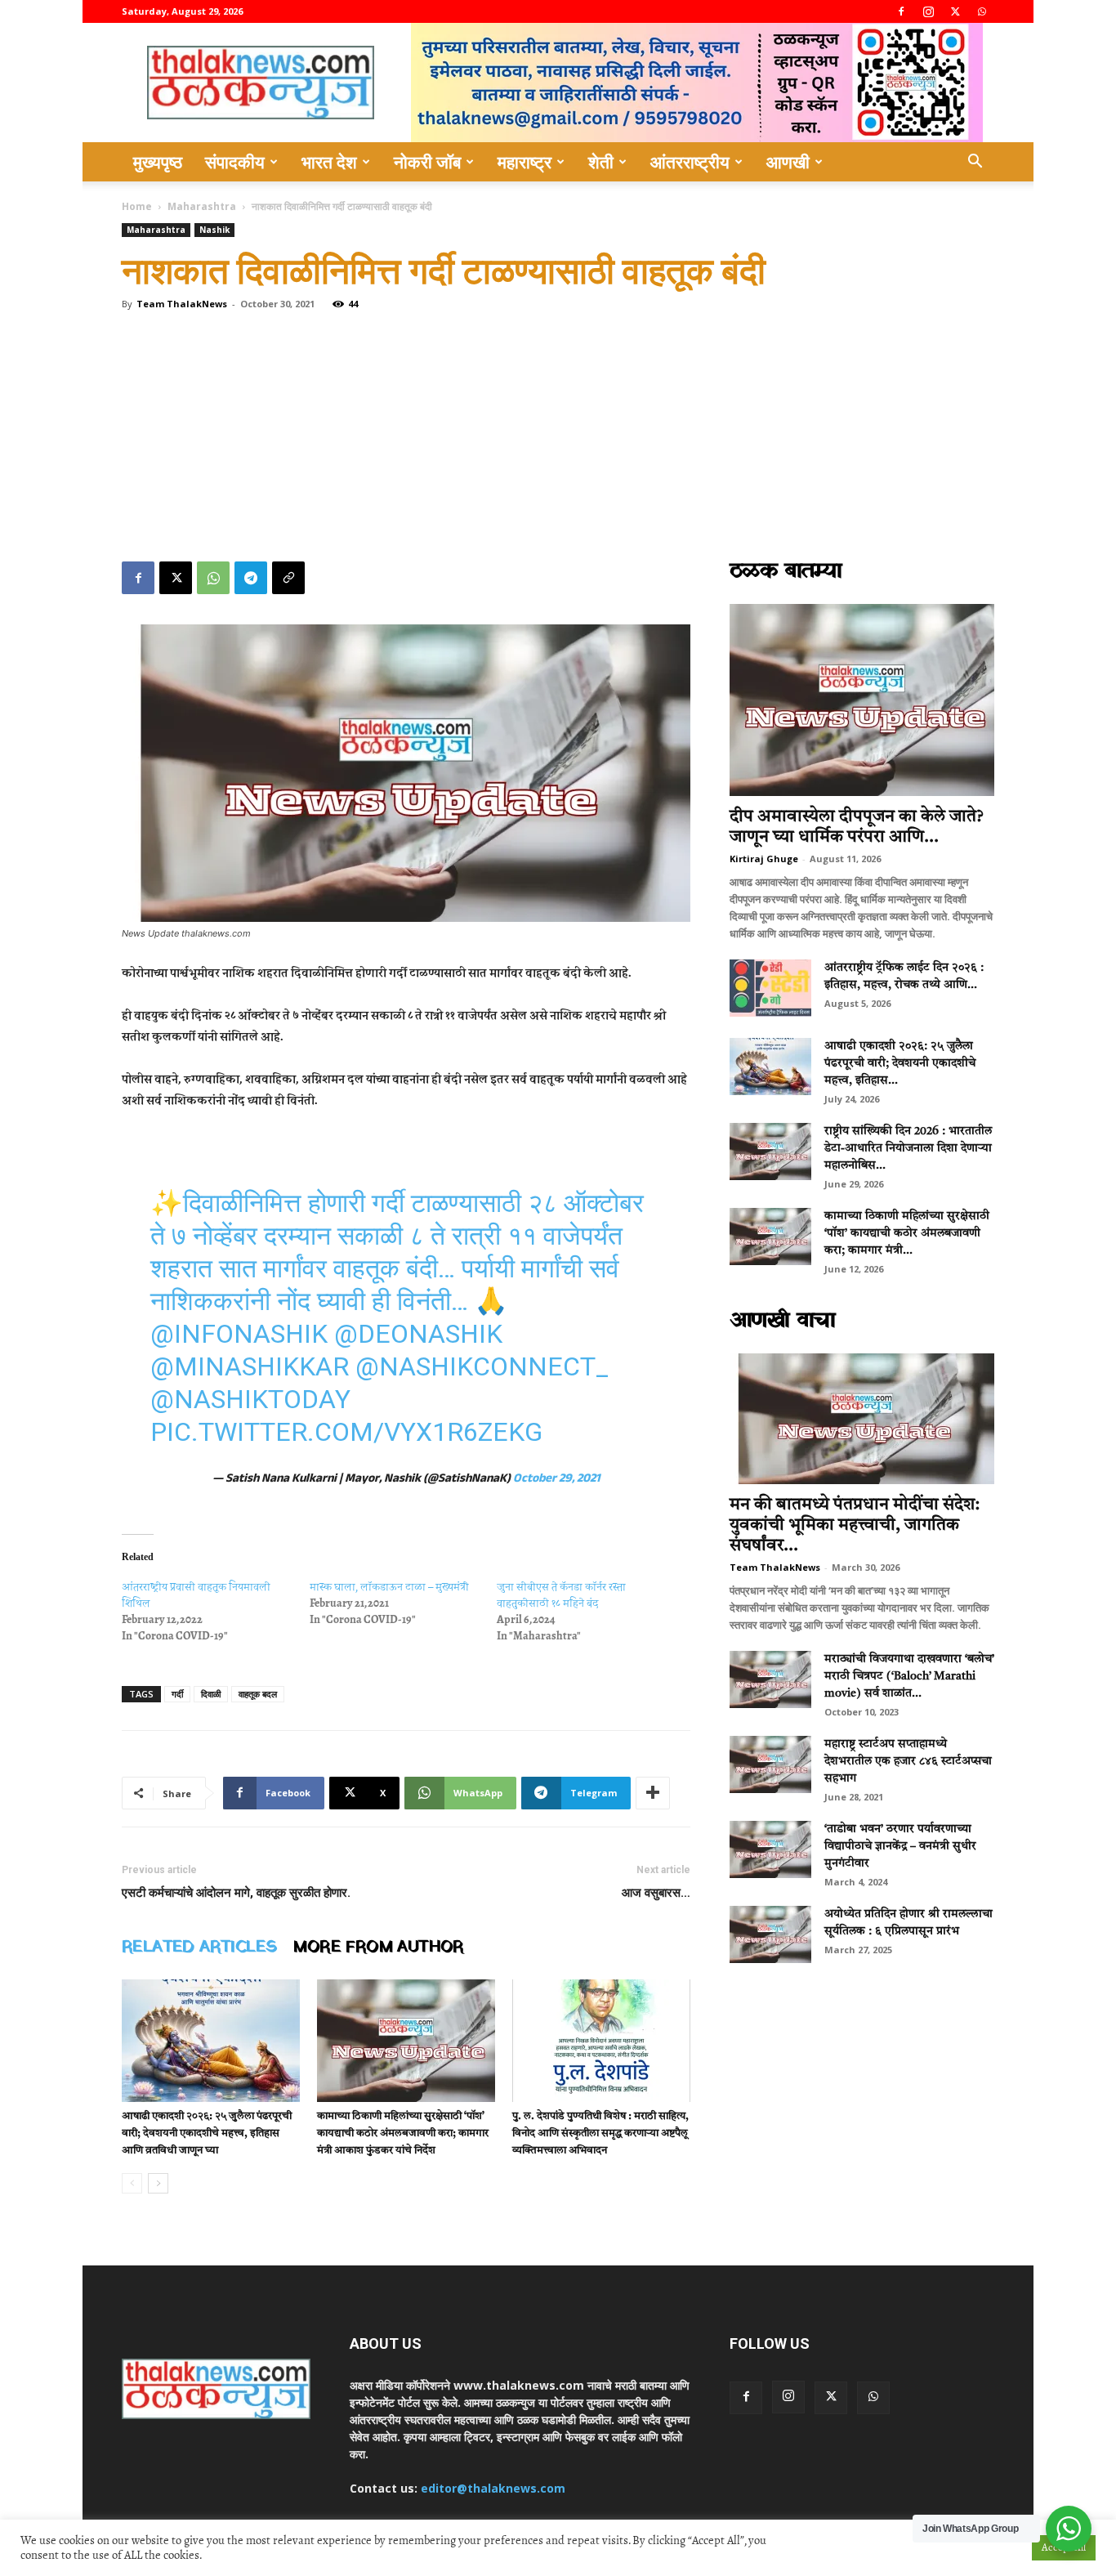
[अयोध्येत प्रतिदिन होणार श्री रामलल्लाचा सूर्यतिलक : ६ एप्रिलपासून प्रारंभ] (770, 1934)
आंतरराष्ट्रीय (690, 162)
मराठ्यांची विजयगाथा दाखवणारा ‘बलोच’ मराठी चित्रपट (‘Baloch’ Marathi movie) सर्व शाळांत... (909, 1676)
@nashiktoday (250, 1399)
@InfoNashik (239, 1334)
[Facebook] (901, 11)
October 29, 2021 (557, 1480)
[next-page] (158, 2183)
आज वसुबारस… (656, 1893)
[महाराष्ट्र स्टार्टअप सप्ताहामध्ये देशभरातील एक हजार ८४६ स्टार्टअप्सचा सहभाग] (770, 1764)
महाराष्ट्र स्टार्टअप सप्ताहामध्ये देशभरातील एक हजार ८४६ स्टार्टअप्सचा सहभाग (908, 1761)
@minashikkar (250, 1366)
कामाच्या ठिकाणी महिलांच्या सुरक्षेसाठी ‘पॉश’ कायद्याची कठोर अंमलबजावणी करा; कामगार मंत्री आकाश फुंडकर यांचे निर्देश (403, 2133)
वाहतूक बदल (258, 1694)
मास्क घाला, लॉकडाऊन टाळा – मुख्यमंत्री (389, 1587)
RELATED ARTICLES (199, 1948)
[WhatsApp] (982, 11)
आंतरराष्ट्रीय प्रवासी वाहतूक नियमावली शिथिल (196, 1595)
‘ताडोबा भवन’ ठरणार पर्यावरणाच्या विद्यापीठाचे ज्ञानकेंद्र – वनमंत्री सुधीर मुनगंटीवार (900, 1846)
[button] (975, 163)
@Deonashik (418, 1334)
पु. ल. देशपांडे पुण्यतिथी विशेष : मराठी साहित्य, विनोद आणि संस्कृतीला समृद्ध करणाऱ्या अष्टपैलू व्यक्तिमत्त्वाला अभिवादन (600, 2133)
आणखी (788, 162)
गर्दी (177, 1694)
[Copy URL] (288, 578)
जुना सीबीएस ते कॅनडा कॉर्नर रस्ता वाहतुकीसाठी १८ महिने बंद (561, 1595)
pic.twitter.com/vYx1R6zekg (346, 1432)
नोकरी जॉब (427, 162)
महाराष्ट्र (525, 162)
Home (137, 206)
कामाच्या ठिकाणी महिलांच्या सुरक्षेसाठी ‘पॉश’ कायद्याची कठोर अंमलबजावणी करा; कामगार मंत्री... (907, 1233)
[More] (653, 1793)
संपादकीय (235, 162)
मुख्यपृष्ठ (158, 162)
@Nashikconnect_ (482, 1366)
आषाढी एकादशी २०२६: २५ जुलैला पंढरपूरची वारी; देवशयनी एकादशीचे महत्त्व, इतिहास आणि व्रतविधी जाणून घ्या (207, 2133)
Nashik (214, 230)
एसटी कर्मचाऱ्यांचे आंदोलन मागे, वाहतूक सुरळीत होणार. (236, 1893)
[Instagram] (928, 11)
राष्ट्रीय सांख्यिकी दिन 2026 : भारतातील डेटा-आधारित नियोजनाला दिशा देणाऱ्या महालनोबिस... (908, 1148)
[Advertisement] (558, 439)
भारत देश (329, 162)
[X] (955, 11)
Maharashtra (202, 206)
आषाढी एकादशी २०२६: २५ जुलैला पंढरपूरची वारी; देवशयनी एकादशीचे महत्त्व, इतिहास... (900, 1063)
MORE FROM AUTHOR (378, 1948)
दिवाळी (211, 1694)
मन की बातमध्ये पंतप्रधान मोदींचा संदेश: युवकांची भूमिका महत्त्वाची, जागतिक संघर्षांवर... (855, 1525)
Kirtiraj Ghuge (764, 859)
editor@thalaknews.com (493, 2488)
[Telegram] (251, 578)
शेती (601, 162)
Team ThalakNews (182, 304)
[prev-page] (132, 2183)
